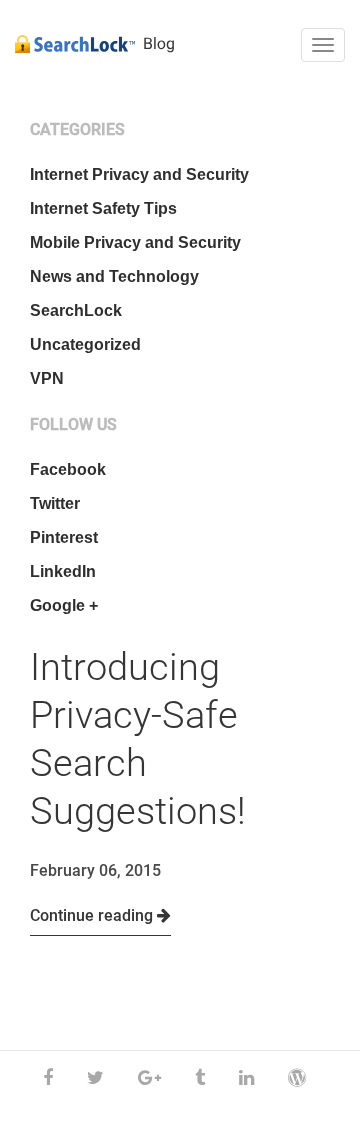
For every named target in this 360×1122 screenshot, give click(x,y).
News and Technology (114, 276)
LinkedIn (63, 571)
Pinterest (64, 537)
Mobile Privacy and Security (135, 242)
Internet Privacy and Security (139, 174)
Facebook (68, 469)
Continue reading (93, 915)
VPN (47, 378)
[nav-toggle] (323, 45)
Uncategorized (85, 344)
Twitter (55, 503)
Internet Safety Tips (103, 208)
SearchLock (76, 310)
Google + (64, 605)
